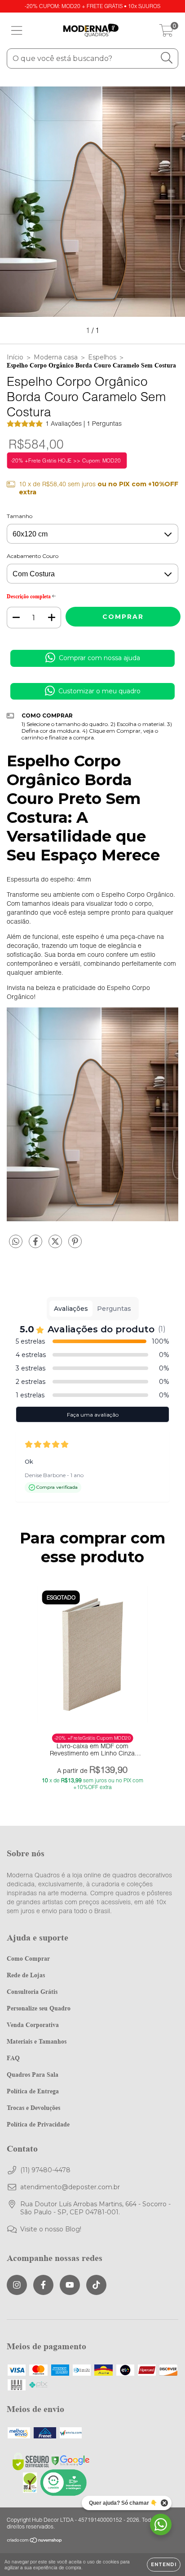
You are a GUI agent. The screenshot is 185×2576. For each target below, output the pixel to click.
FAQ (13, 2058)
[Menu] (17, 31)
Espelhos (102, 357)
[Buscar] (167, 58)
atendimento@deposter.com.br (70, 2187)
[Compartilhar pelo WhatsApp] (16, 1242)
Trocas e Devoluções (33, 2107)
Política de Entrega (33, 2091)
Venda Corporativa (33, 2025)
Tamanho (20, 516)
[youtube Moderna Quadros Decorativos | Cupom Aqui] (70, 2285)
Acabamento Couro (33, 556)
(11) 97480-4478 (45, 2170)
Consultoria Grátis (32, 1991)
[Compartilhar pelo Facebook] (36, 1245)
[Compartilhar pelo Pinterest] (75, 1245)
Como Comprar (28, 1958)
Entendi (164, 2565)
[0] (166, 33)
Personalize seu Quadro (39, 2008)
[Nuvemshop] (35, 2541)
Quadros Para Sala (33, 2074)
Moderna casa (56, 357)
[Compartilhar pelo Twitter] (56, 1245)
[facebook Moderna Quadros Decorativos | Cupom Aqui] (43, 2285)
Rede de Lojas (26, 1975)
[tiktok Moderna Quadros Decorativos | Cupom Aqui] (96, 2285)
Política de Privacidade (38, 2124)
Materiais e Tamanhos (37, 2041)
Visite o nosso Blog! (51, 2229)
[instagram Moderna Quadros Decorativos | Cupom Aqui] (17, 2285)
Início (15, 357)
